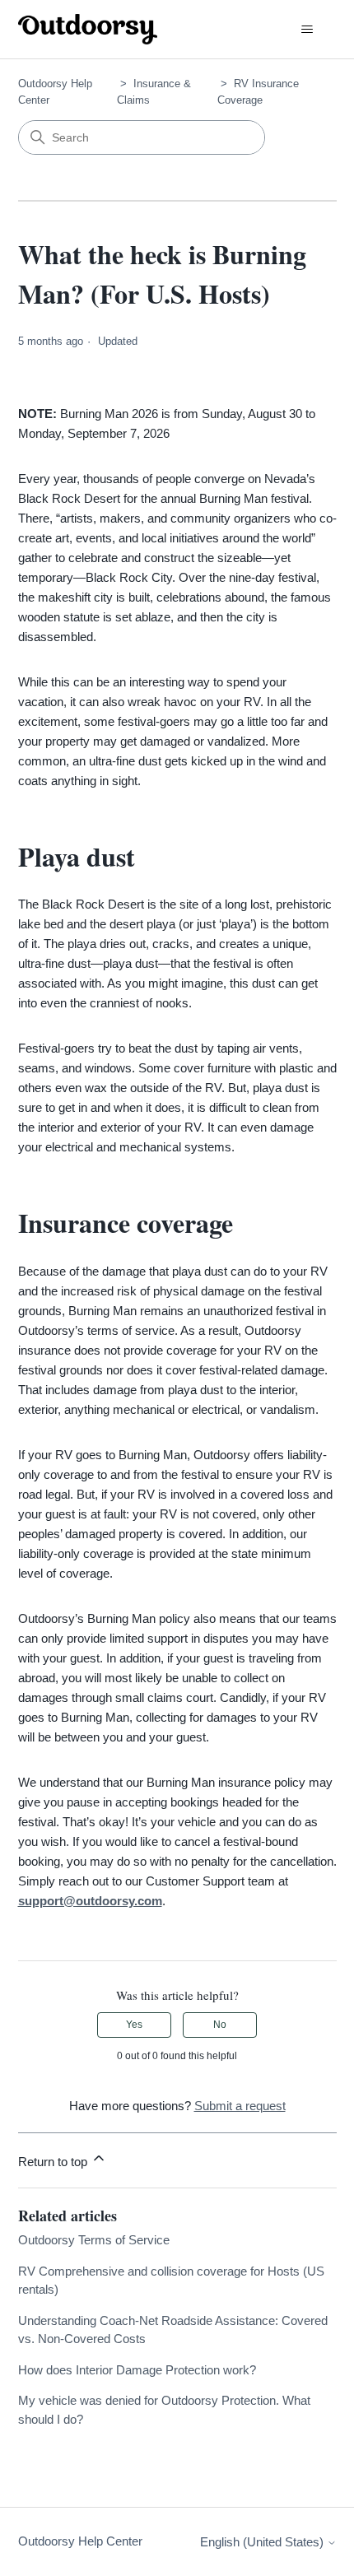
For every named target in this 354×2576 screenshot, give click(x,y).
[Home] (88, 29)
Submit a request (240, 2106)
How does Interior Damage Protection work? (137, 2370)
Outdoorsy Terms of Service (94, 2240)
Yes (134, 2025)
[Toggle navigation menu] (307, 30)
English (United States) (263, 2542)
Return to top (54, 2162)
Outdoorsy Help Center (80, 2541)
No (220, 2025)
